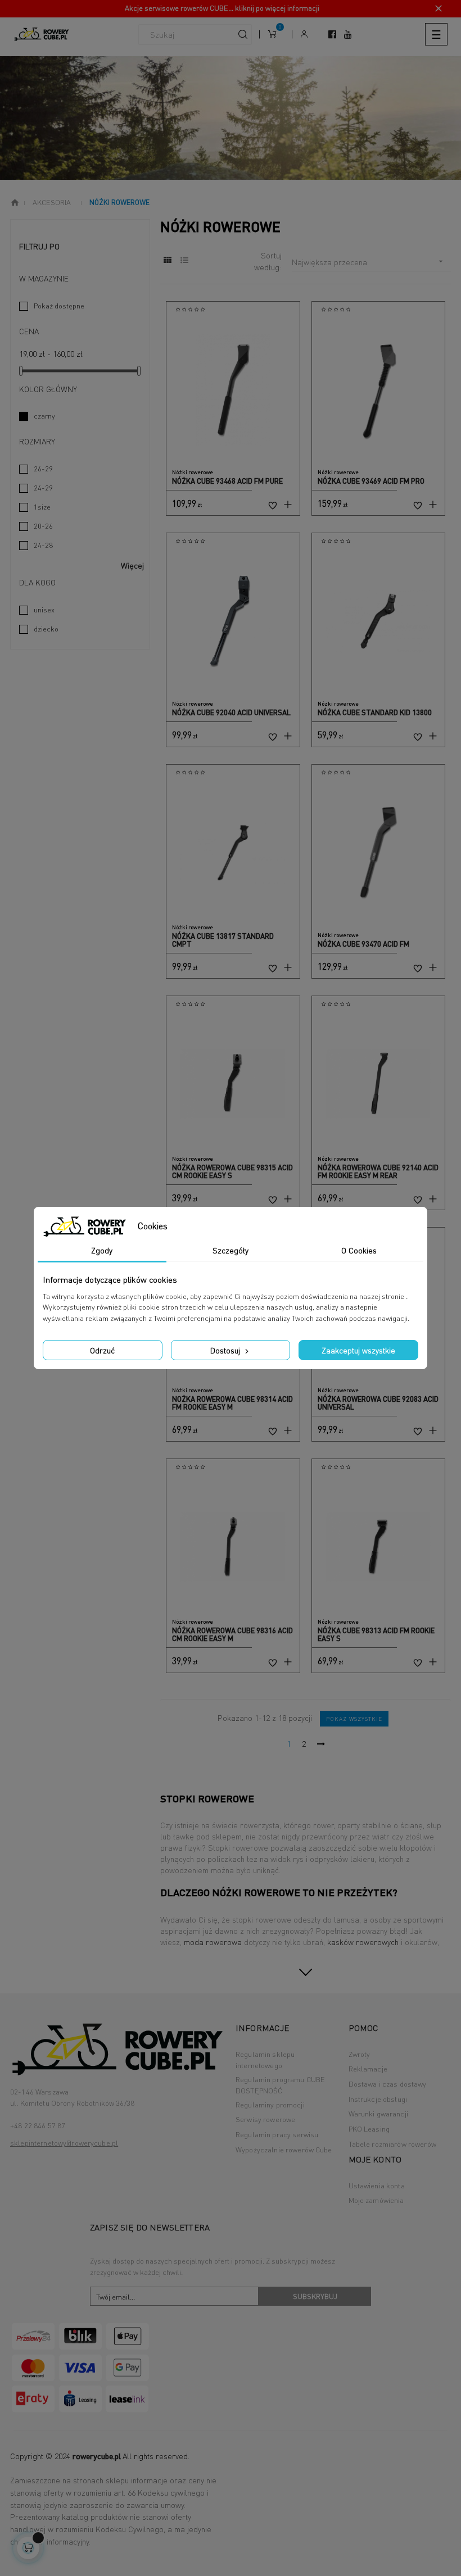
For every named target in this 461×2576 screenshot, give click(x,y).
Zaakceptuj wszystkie (358, 1350)
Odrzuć (102, 1350)
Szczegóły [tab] (231, 1250)
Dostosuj (226, 1350)
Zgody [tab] (102, 1250)
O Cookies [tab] (359, 1250)
